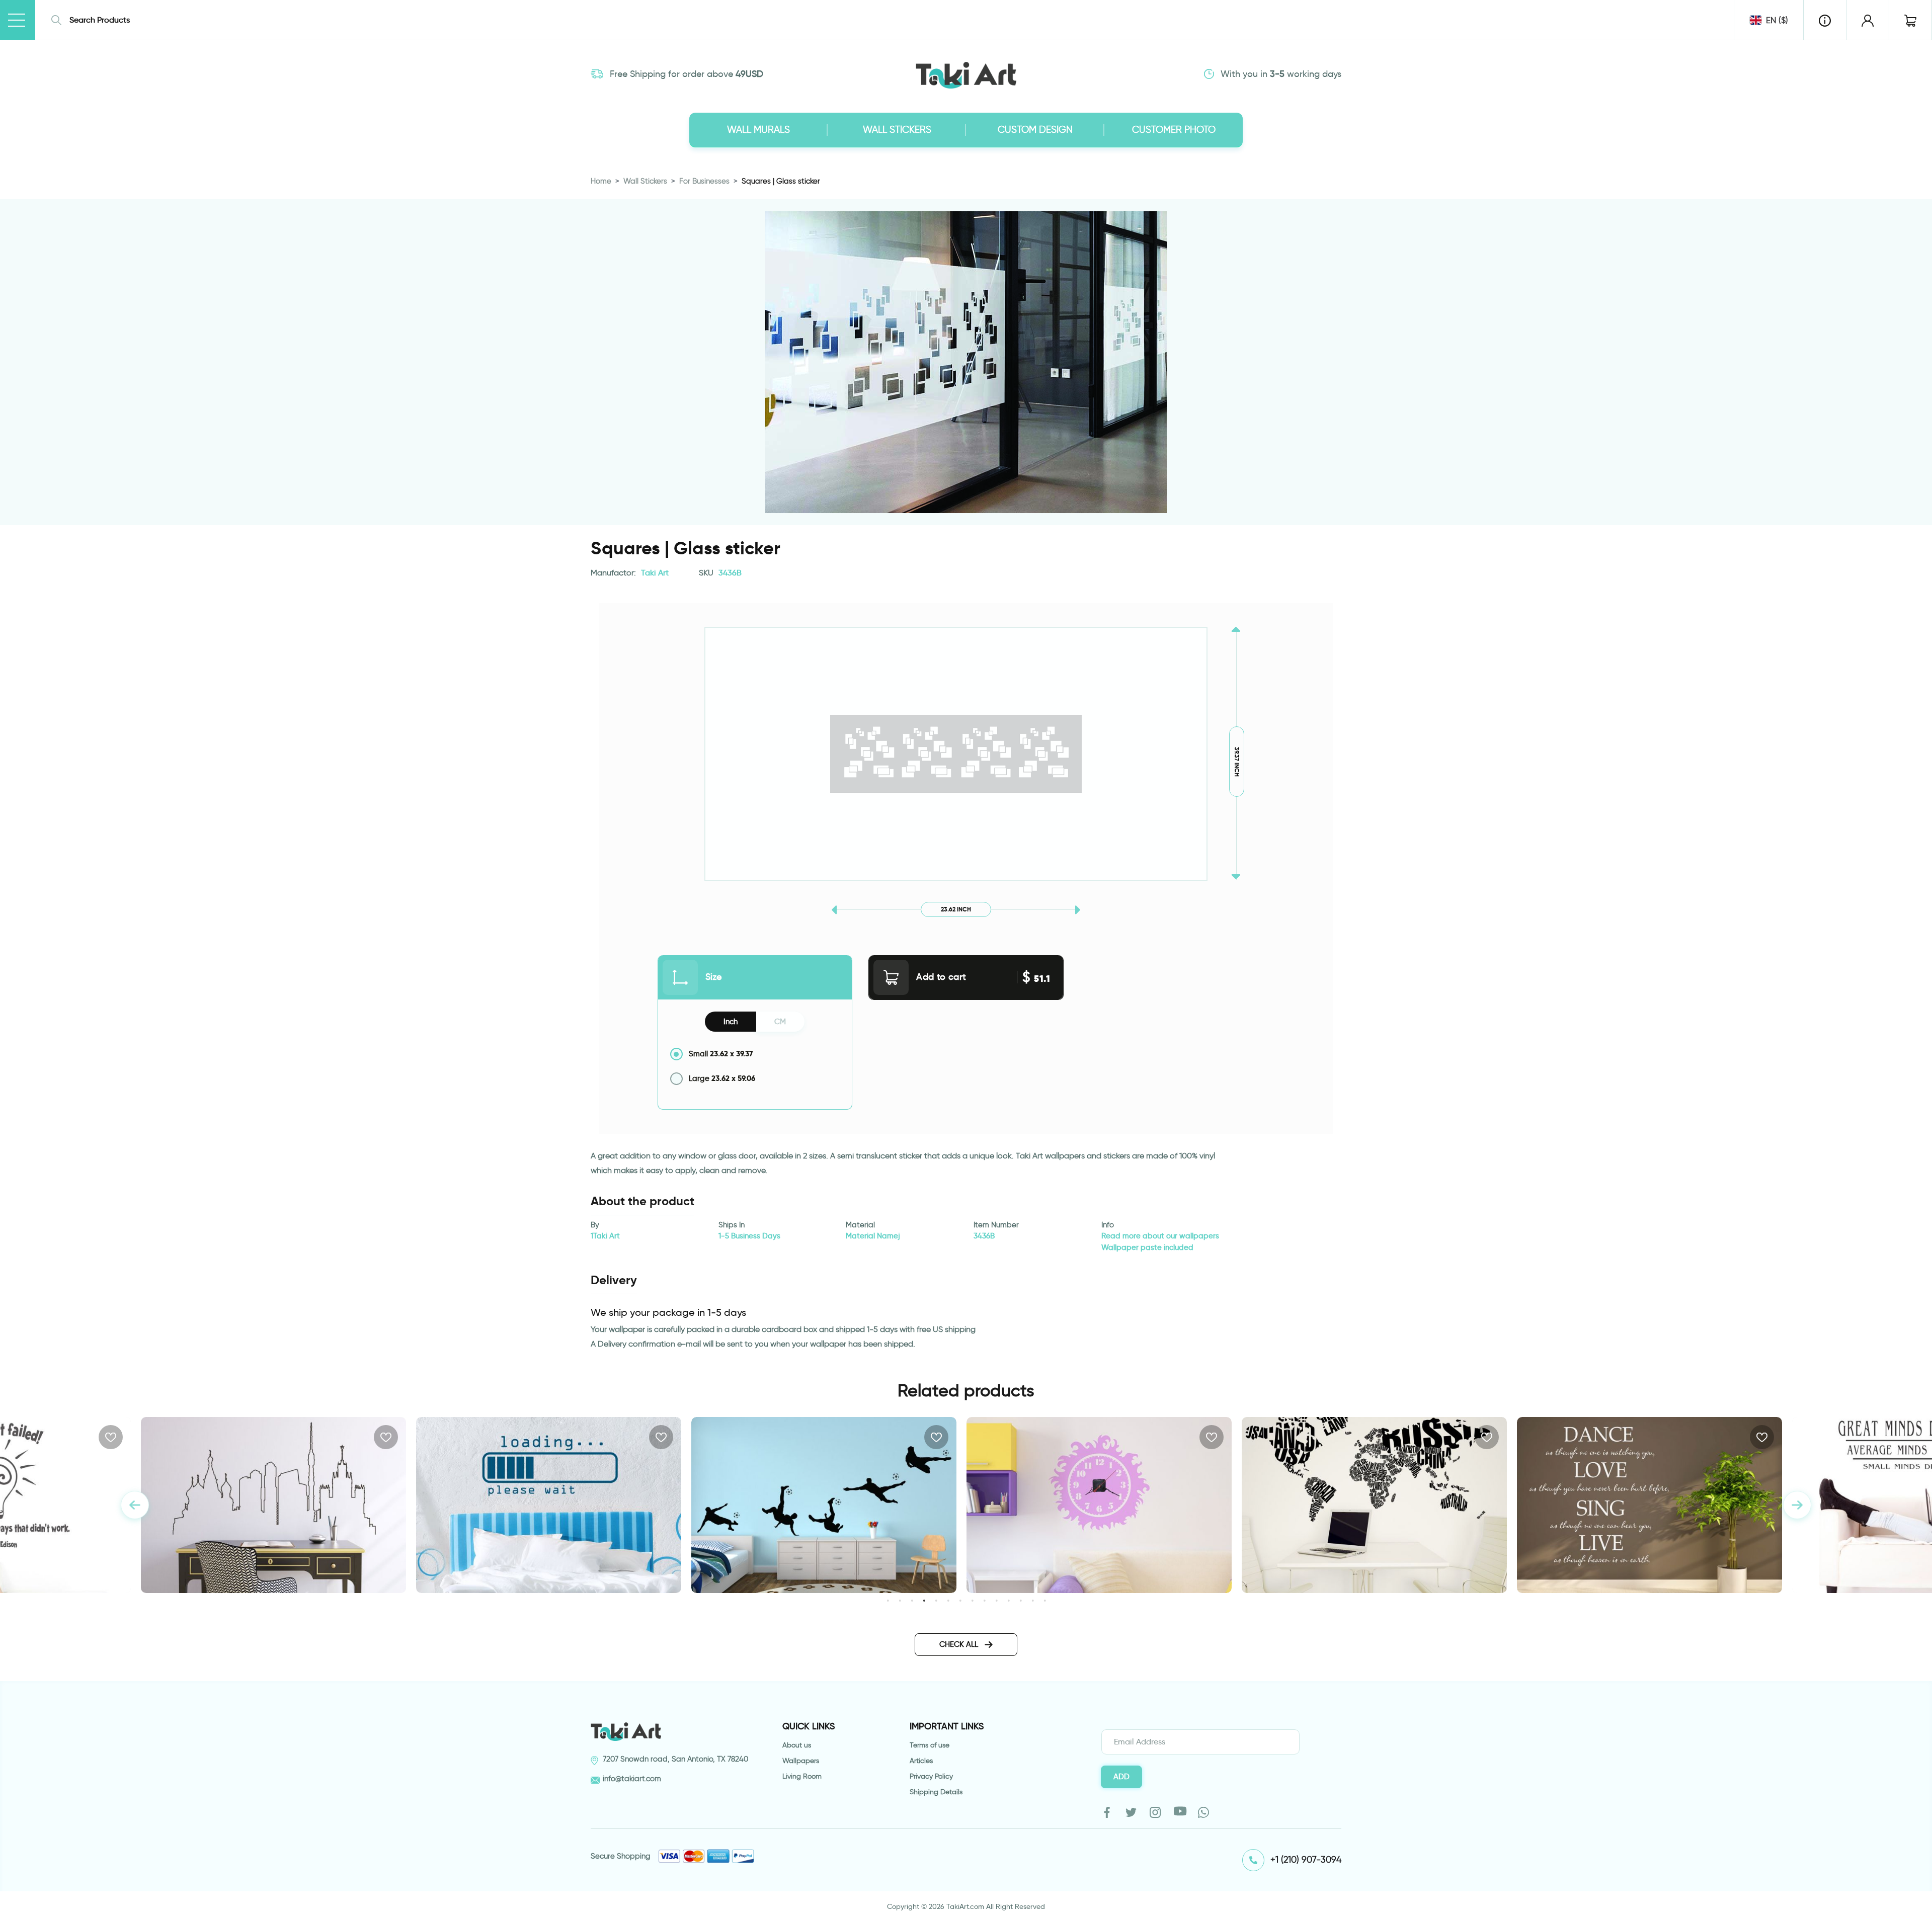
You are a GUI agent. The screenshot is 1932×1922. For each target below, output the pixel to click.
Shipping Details (936, 1792)
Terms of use (930, 1745)
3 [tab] (912, 1600)
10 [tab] (996, 1600)
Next (1797, 1505)
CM (780, 1022)
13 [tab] (1033, 1600)
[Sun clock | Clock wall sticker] (824, 1505)
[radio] (755, 1054)
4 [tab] (924, 1600)
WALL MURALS (758, 130)
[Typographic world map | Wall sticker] (1099, 1505)
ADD (1121, 1777)
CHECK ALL (960, 1644)
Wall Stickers (645, 181)
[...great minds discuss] (1649, 1505)
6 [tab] (948, 1600)
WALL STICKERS (897, 130)
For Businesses (704, 181)
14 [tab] (1045, 1600)
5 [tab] (936, 1600)
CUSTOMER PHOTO (1174, 130)
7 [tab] (960, 1600)
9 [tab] (984, 1600)
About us (797, 1745)
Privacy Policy (931, 1776)
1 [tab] (888, 1600)
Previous (135, 1505)
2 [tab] (900, 1600)
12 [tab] (1021, 1600)
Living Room (802, 1776)
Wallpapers (801, 1761)
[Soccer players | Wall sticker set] (549, 1505)
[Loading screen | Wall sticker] (273, 1505)
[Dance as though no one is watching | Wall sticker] (1374, 1505)
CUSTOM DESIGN (1035, 130)
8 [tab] (972, 1600)
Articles (921, 1761)
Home (601, 181)
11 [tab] (1009, 1600)
